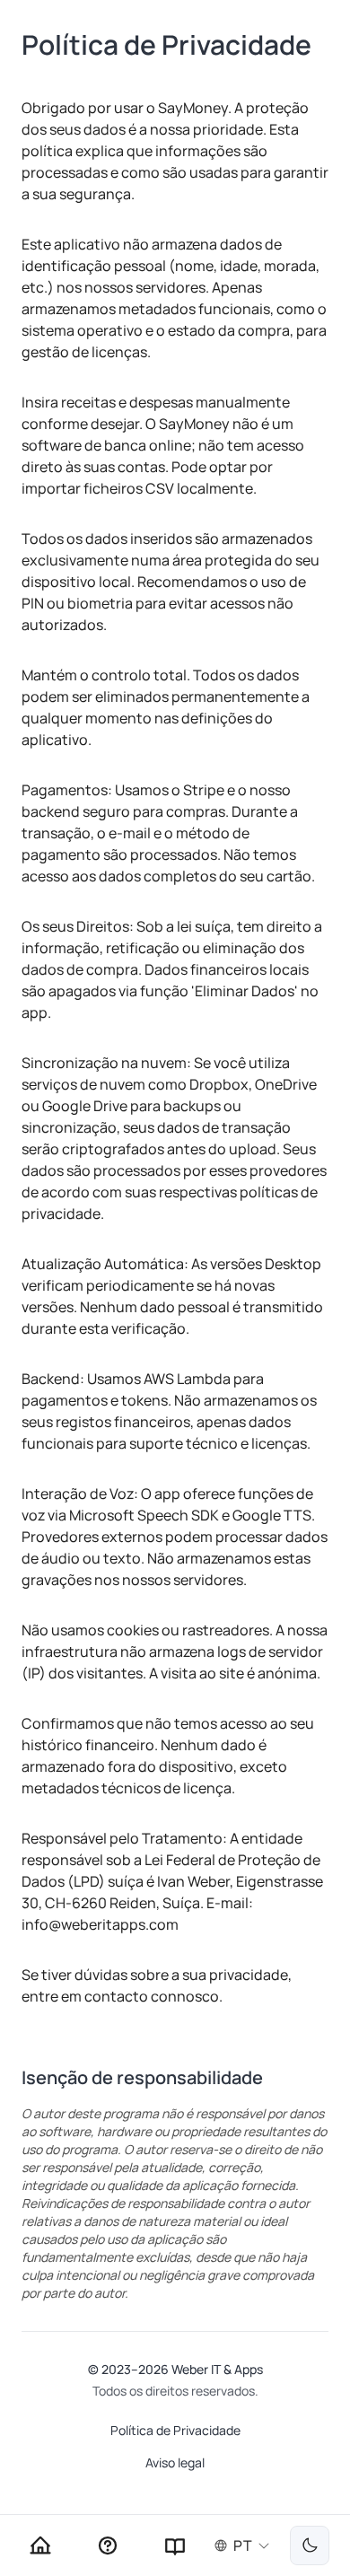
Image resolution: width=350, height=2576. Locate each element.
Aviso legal (175, 2462)
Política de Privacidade (175, 2430)
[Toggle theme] (310, 2545)
